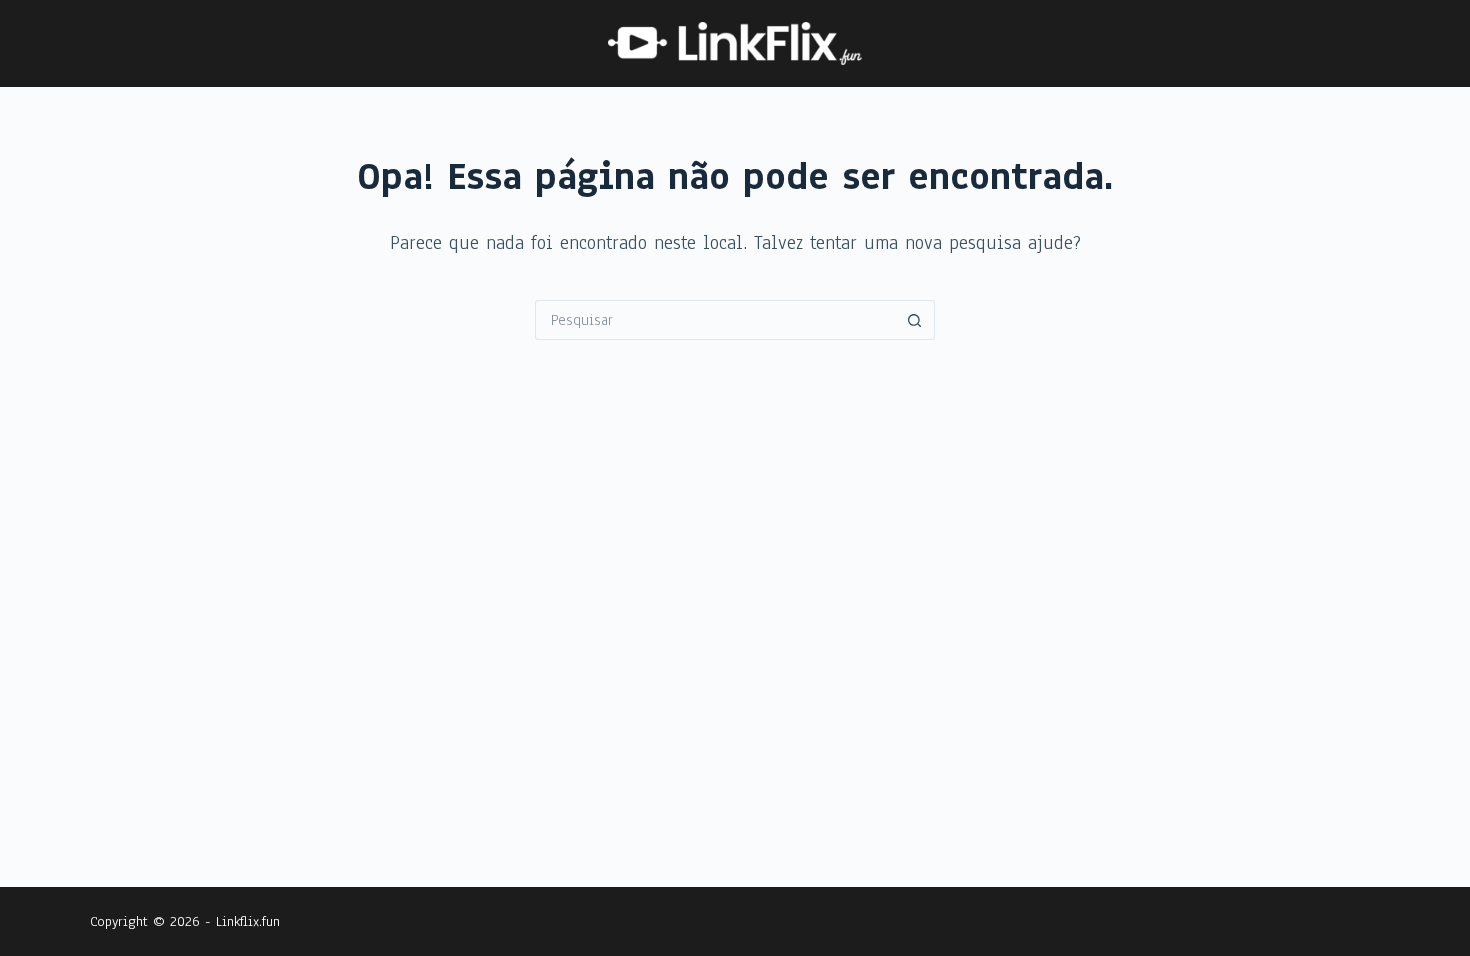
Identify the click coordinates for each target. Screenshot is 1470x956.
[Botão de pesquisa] (915, 320)
